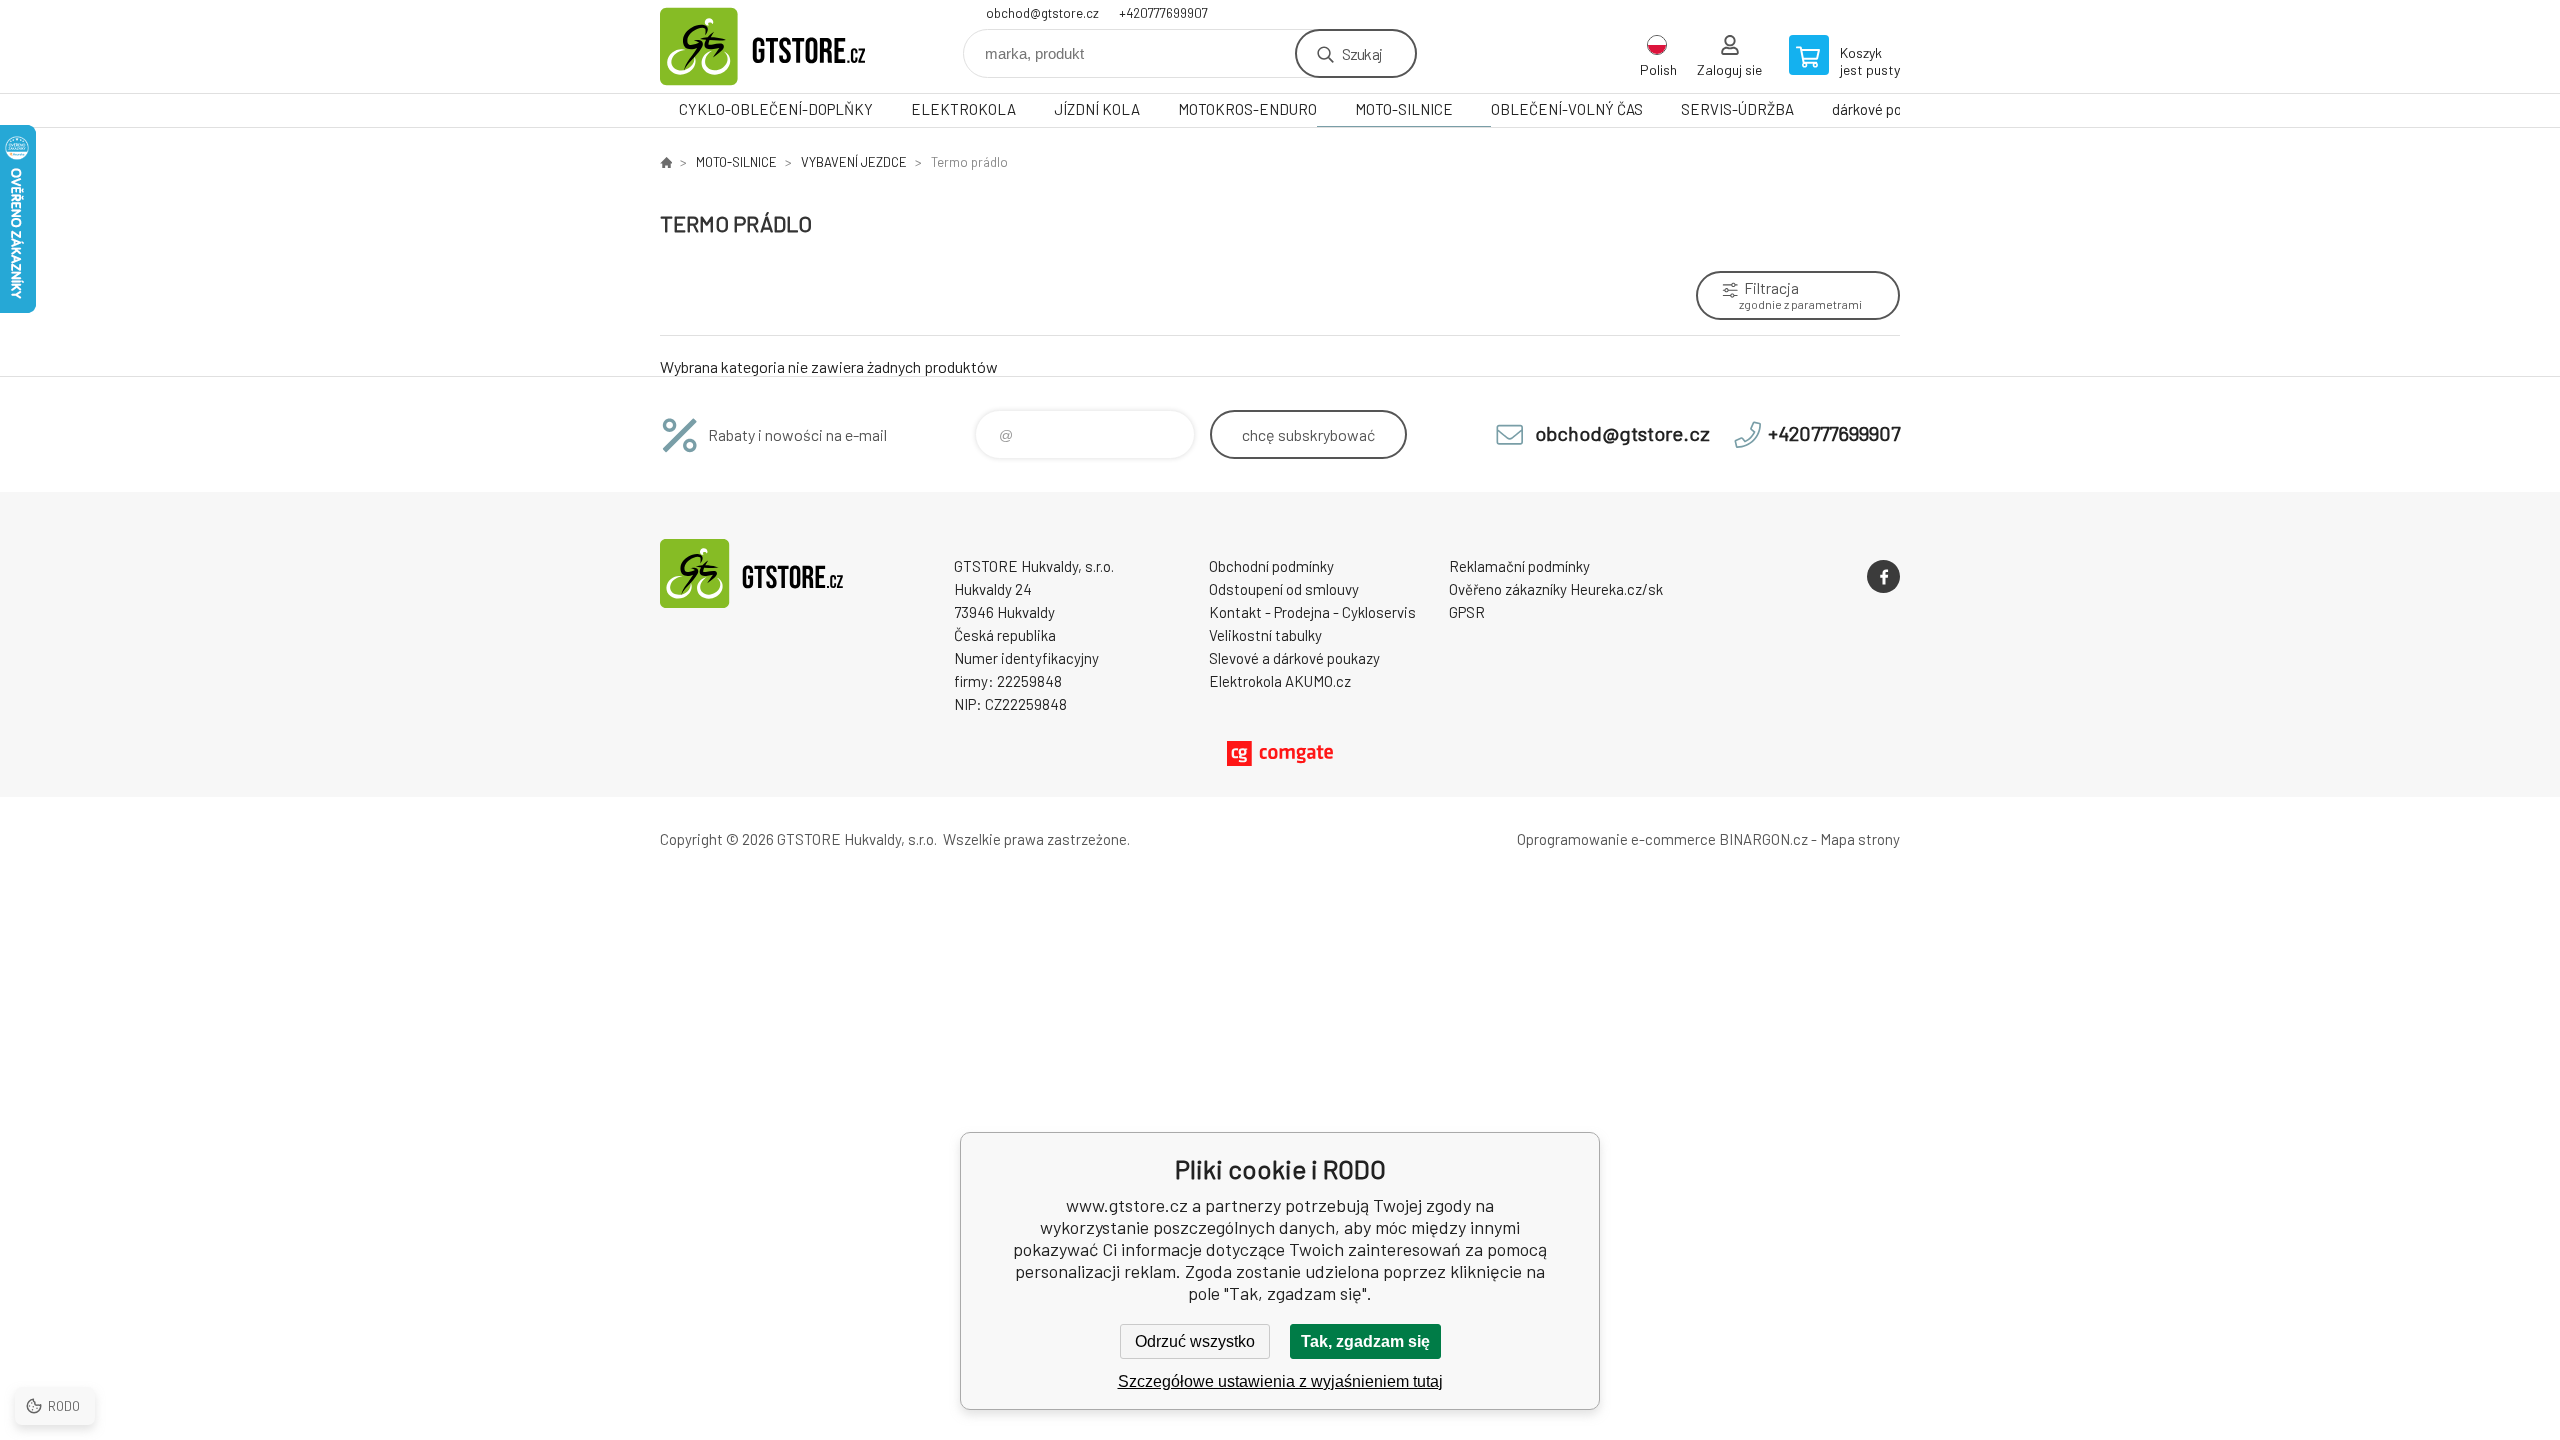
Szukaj (1362, 53)
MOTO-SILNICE (1404, 109)
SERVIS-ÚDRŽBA (1737, 109)
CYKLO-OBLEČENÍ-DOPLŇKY (776, 109)
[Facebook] (1883, 576)
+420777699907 (1163, 13)
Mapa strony (1860, 839)
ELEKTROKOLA (963, 109)
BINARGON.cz (1763, 839)
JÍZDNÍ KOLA (1097, 109)
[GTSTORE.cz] (666, 162)
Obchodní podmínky (1271, 566)
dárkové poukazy (1885, 109)
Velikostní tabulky (1265, 635)
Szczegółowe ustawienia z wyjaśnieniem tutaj (1280, 1381)
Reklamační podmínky (1519, 566)
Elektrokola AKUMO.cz (1280, 681)
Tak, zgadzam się (1365, 1341)
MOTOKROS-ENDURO (1247, 109)
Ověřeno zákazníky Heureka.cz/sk (1556, 589)
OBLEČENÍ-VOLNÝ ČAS (1567, 109)
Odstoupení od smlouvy (1284, 589)
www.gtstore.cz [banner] (780, 46)
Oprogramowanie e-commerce (1616, 839)
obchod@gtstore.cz (1042, 13)
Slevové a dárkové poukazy (1294, 658)
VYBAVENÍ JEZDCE (854, 162)
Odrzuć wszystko (1195, 1341)
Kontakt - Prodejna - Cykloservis (1312, 612)
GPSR (1467, 612)
